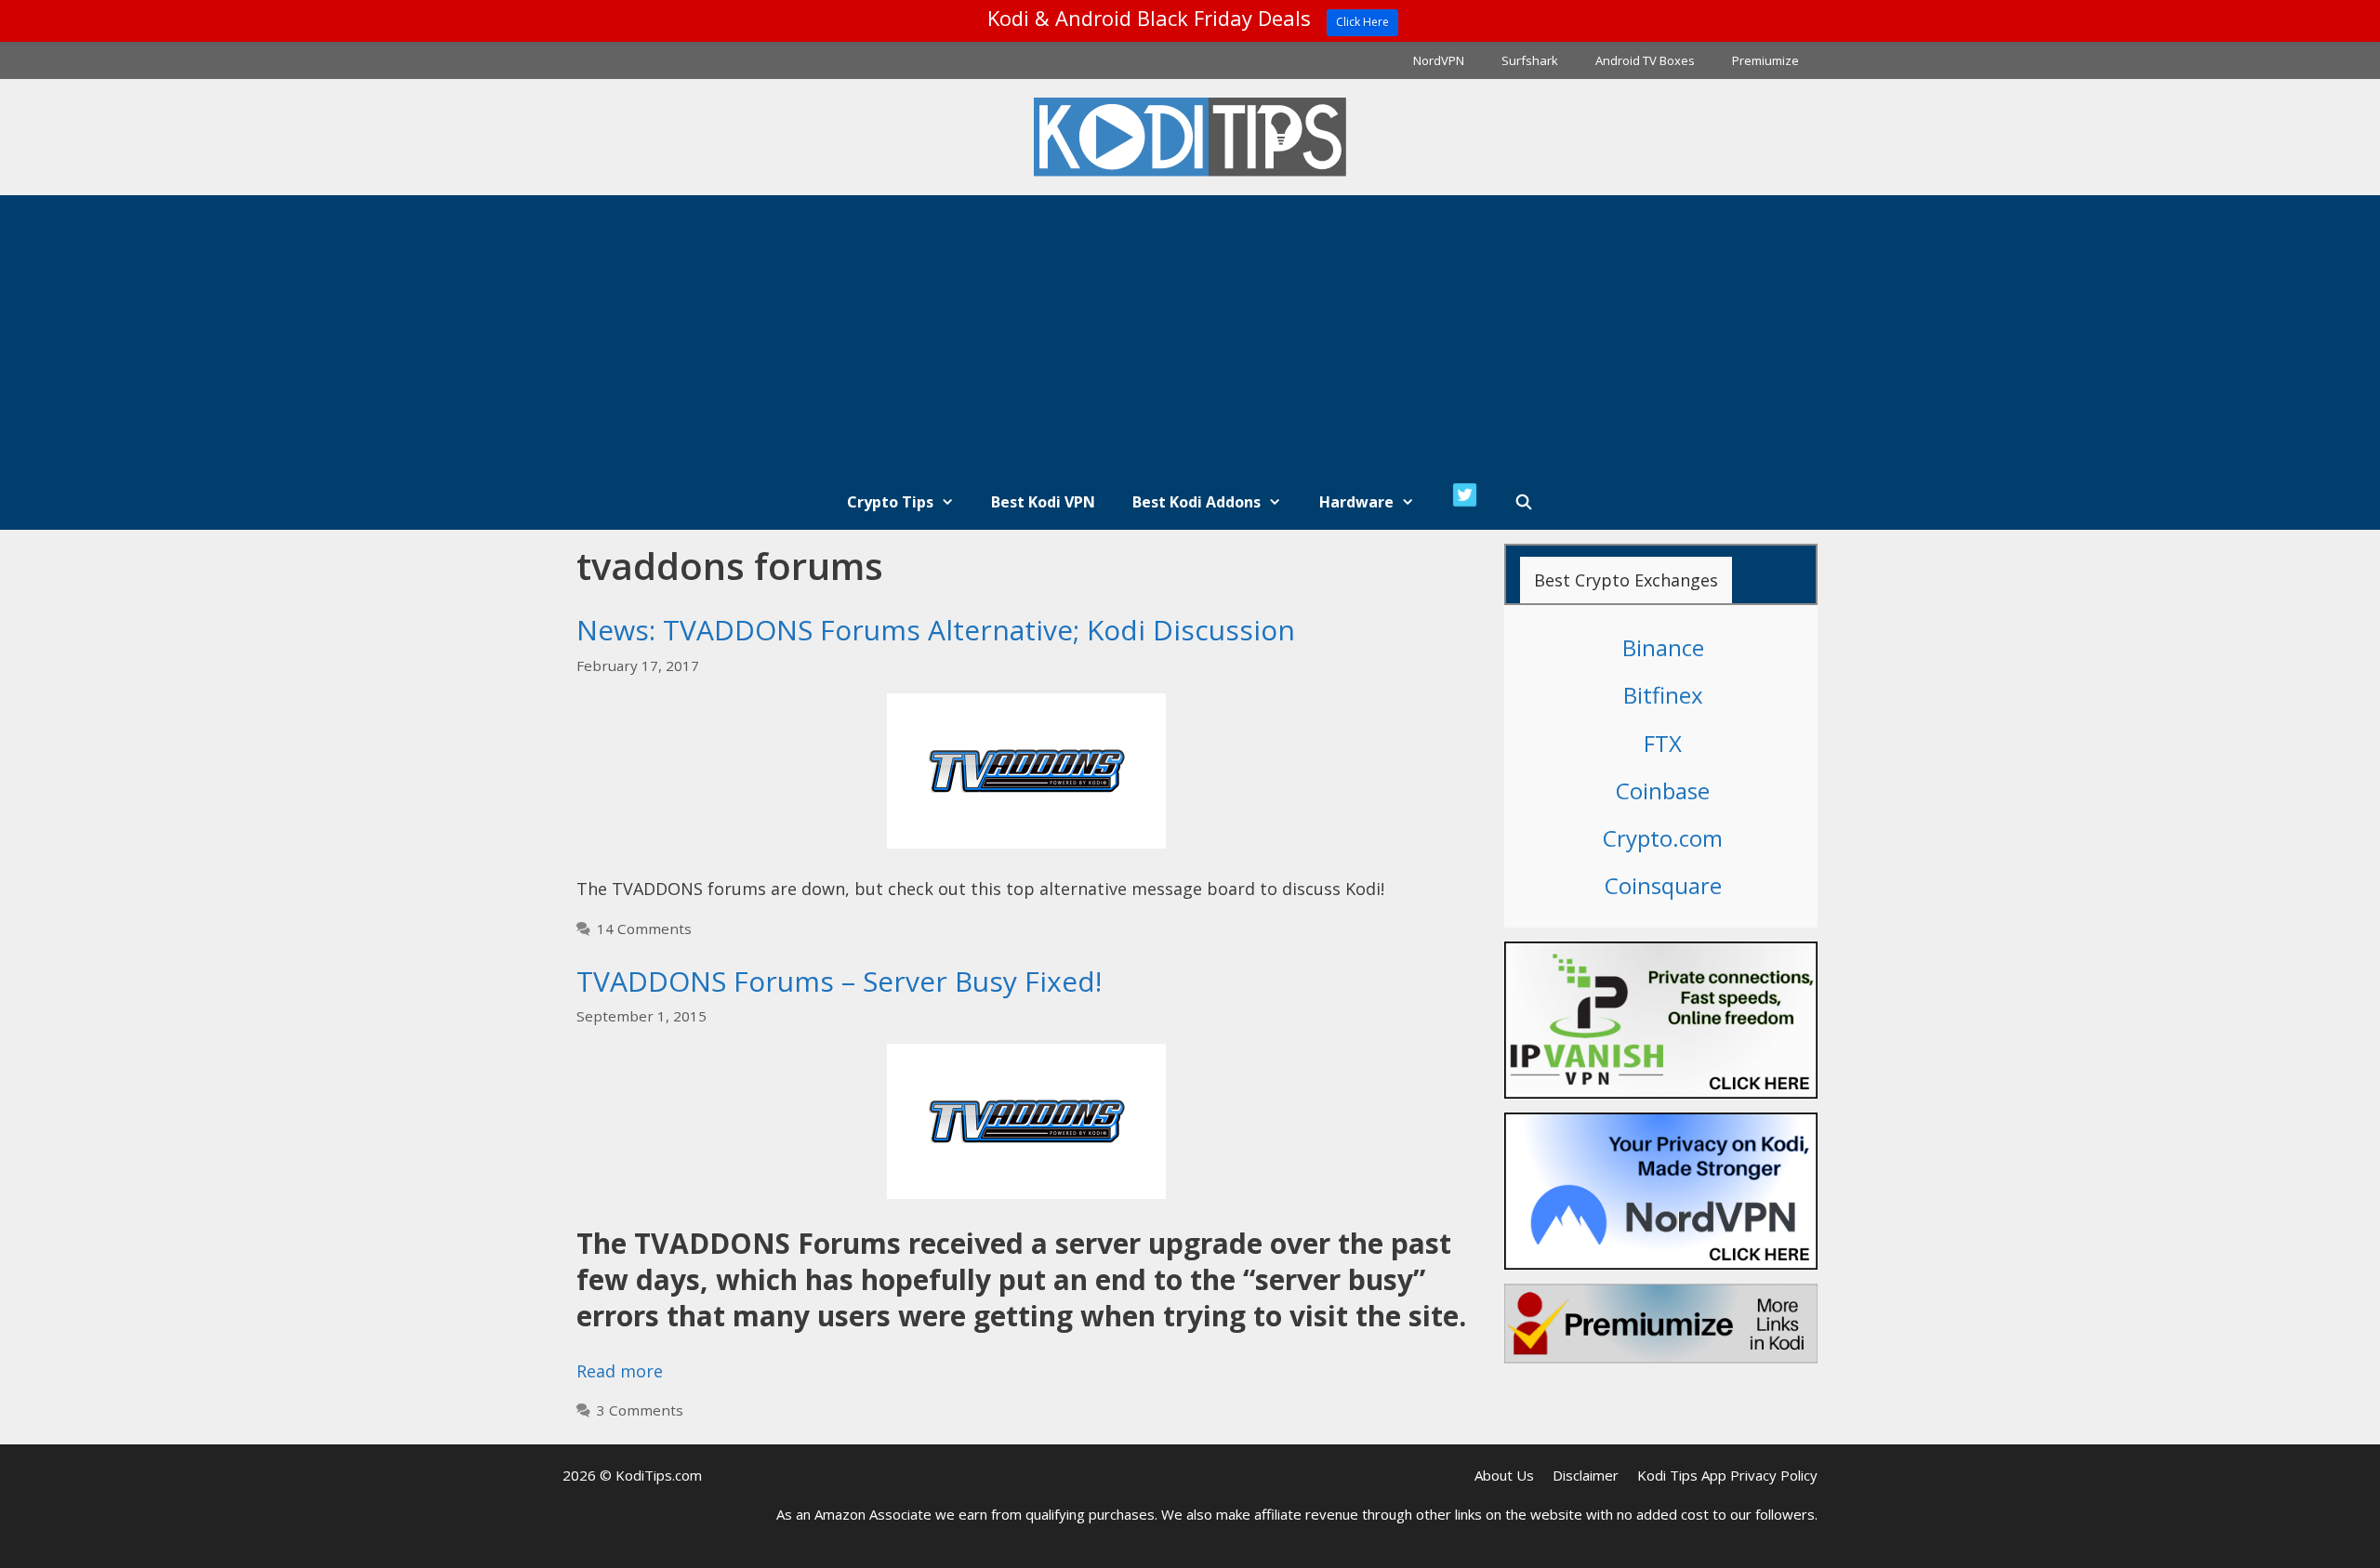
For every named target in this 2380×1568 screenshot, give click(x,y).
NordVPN (1439, 60)
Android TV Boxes (1645, 60)
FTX (1663, 743)
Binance (1663, 647)
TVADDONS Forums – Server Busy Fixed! (839, 981)
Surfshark (1530, 60)
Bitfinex (1663, 695)
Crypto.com (1663, 838)
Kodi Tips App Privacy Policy (1727, 1475)
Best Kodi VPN (1043, 502)
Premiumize (1765, 60)
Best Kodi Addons (1197, 502)
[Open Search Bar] (1524, 502)
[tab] (1626, 580)
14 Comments (644, 929)
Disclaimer (1586, 1475)
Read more (620, 1371)
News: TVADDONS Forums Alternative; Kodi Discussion (936, 630)
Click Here (1362, 22)
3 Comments (640, 1410)
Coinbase (1663, 791)
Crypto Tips (890, 502)
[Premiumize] (1661, 1324)
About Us (1504, 1475)
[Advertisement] (1190, 335)
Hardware (1356, 502)
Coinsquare (1663, 885)
